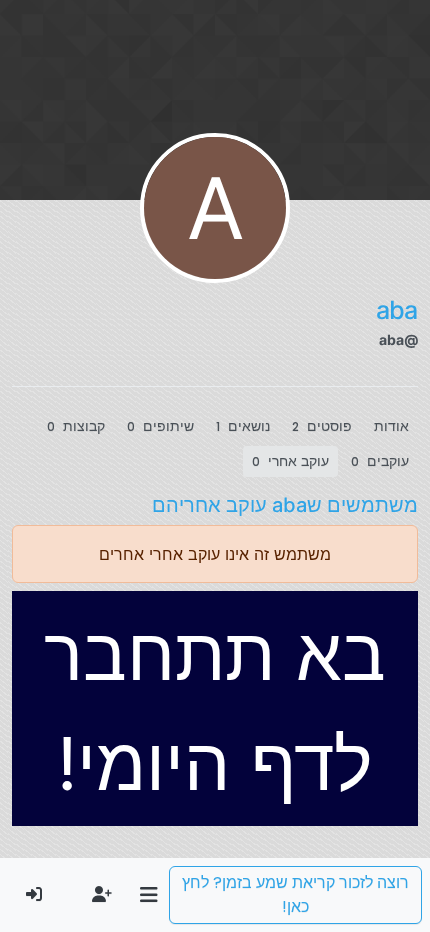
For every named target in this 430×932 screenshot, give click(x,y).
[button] (148, 895)
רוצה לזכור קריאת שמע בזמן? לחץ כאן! (295, 894)
